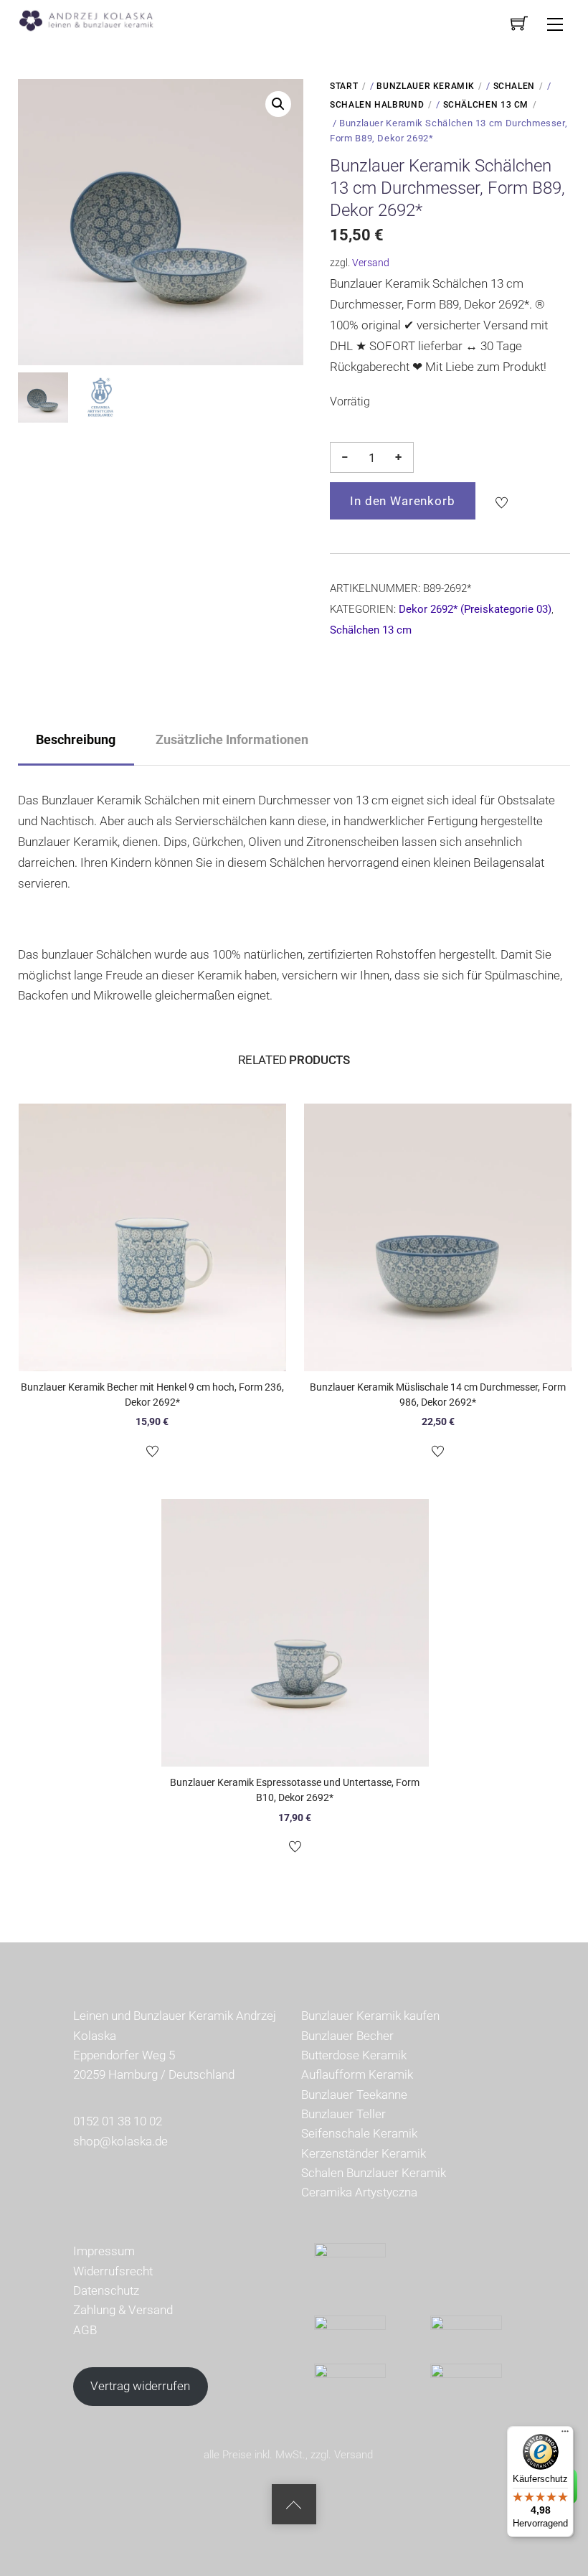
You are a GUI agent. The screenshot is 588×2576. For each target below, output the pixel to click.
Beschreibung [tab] (76, 739)
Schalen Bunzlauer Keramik (374, 2173)
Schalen (514, 86)
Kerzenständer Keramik (364, 2153)
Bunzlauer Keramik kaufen (370, 2016)
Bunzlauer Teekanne (354, 2095)
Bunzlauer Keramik (425, 86)
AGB (85, 2330)
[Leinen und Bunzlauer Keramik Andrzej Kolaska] (94, 19)
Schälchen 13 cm (486, 105)
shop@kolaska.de (120, 2141)
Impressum (104, 2251)
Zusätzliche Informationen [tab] (232, 739)
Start (344, 86)
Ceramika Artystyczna (359, 2192)
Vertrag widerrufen (140, 2386)
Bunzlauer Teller (343, 2114)
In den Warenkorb (403, 501)
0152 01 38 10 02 (118, 2121)
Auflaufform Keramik (357, 2074)
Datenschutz (106, 2290)
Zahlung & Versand (123, 2310)
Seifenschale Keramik (359, 2133)
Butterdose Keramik (354, 2055)
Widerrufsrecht (113, 2271)
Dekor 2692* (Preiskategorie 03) (475, 609)
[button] (278, 104)
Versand (371, 263)
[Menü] (565, 2435)
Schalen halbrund (377, 105)
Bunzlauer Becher (347, 2036)
